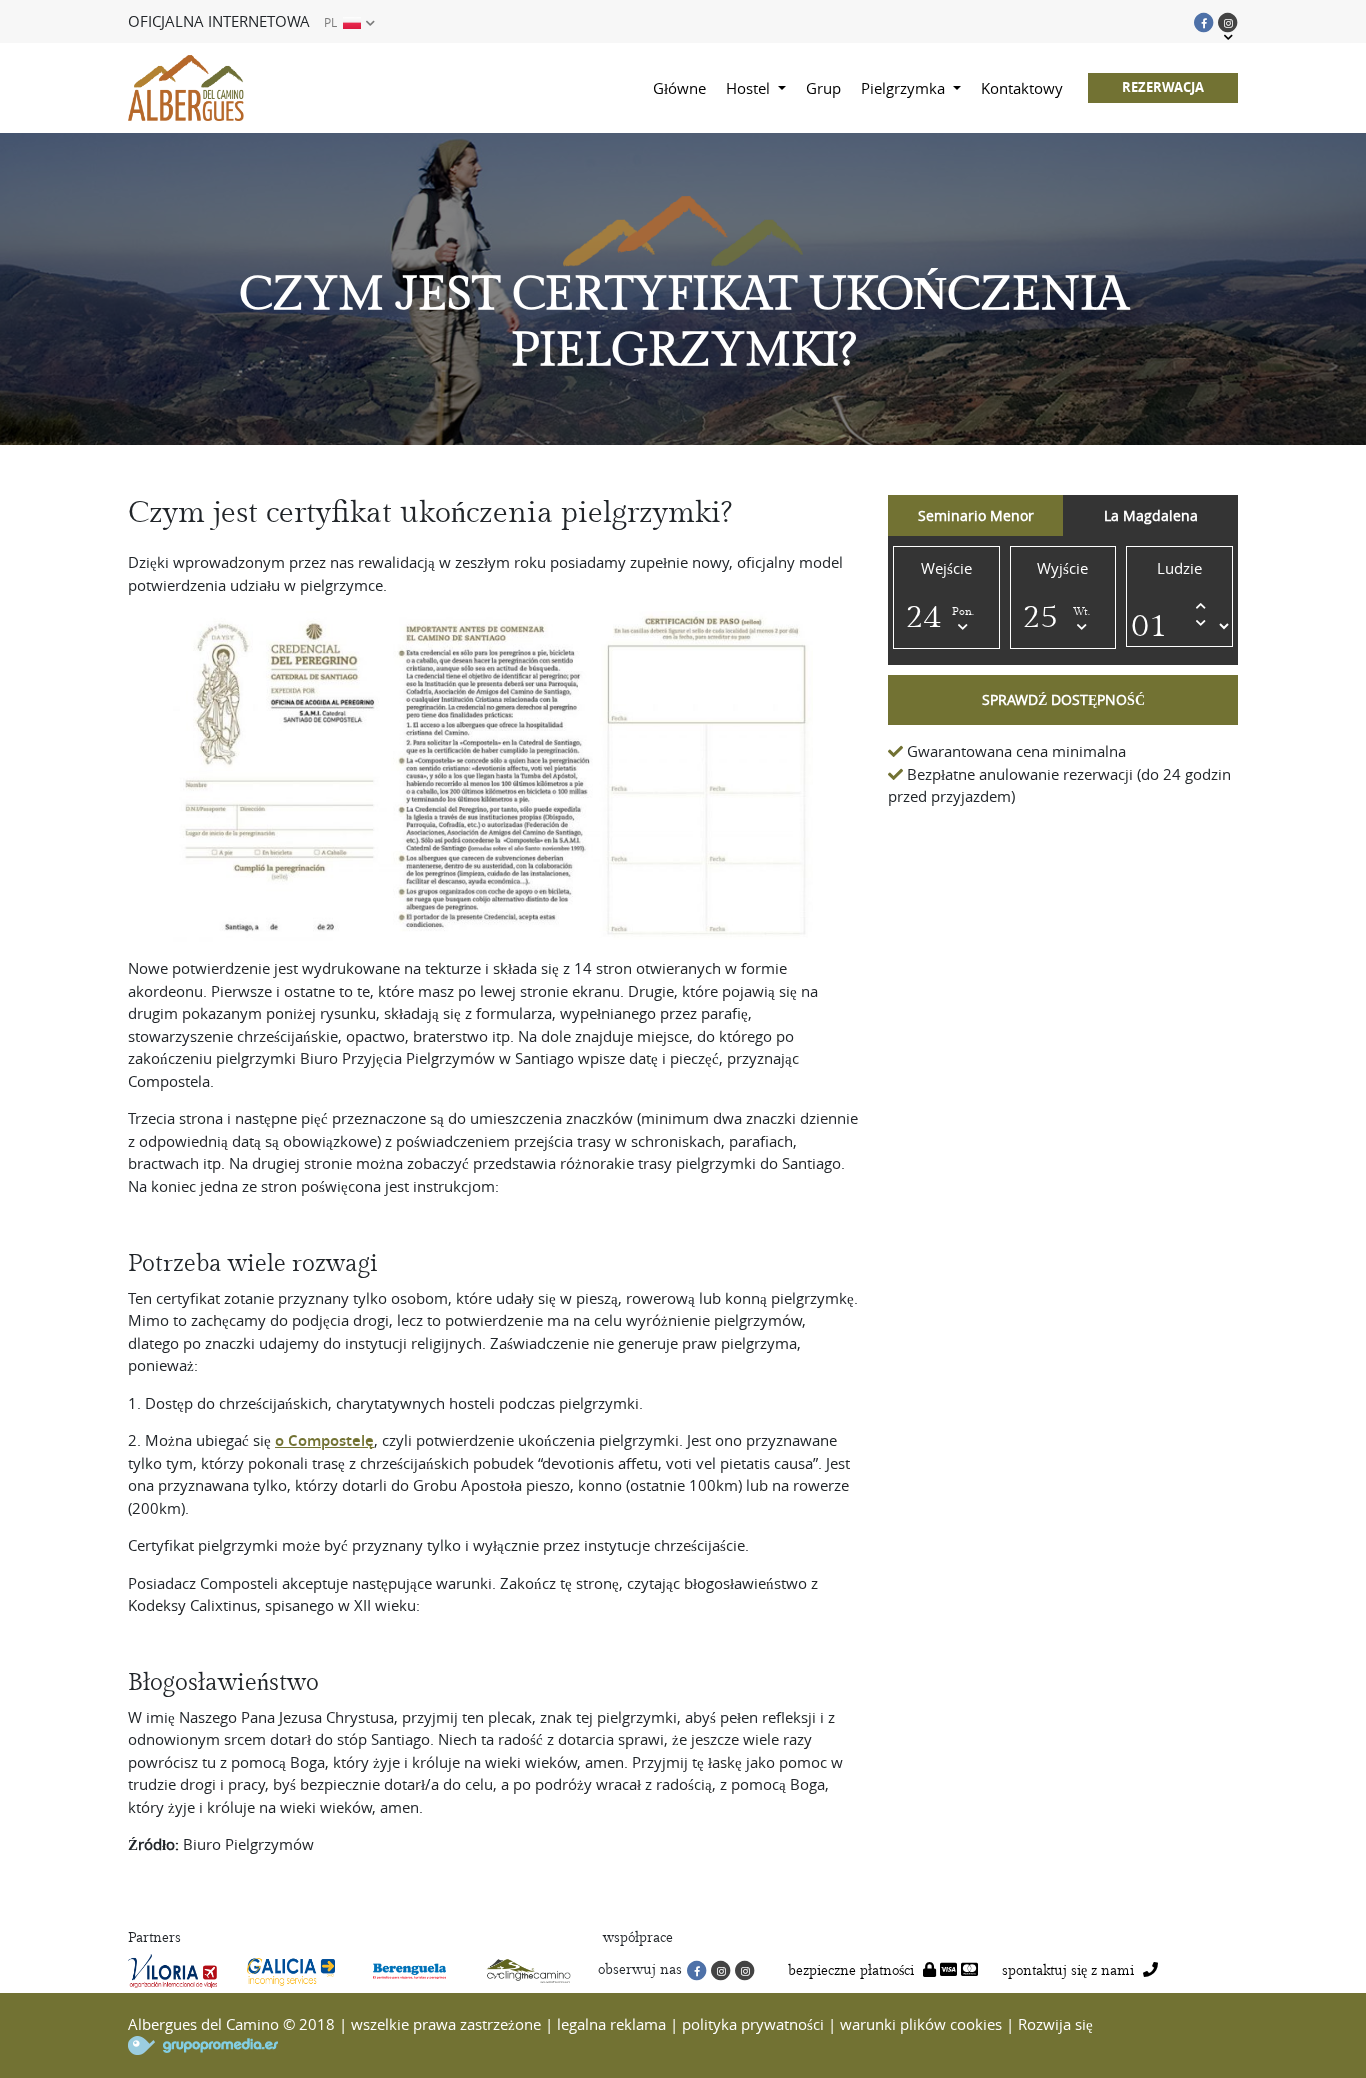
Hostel (750, 88)
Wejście (946, 568)
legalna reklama (611, 2024)
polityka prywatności (753, 2024)
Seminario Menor (976, 515)
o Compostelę (324, 1440)
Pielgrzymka (905, 88)
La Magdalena (1151, 515)
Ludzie (1179, 568)
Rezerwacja (1163, 87)
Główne (679, 88)
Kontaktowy (1022, 88)
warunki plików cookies (921, 2024)
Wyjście (1062, 568)
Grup (823, 88)
